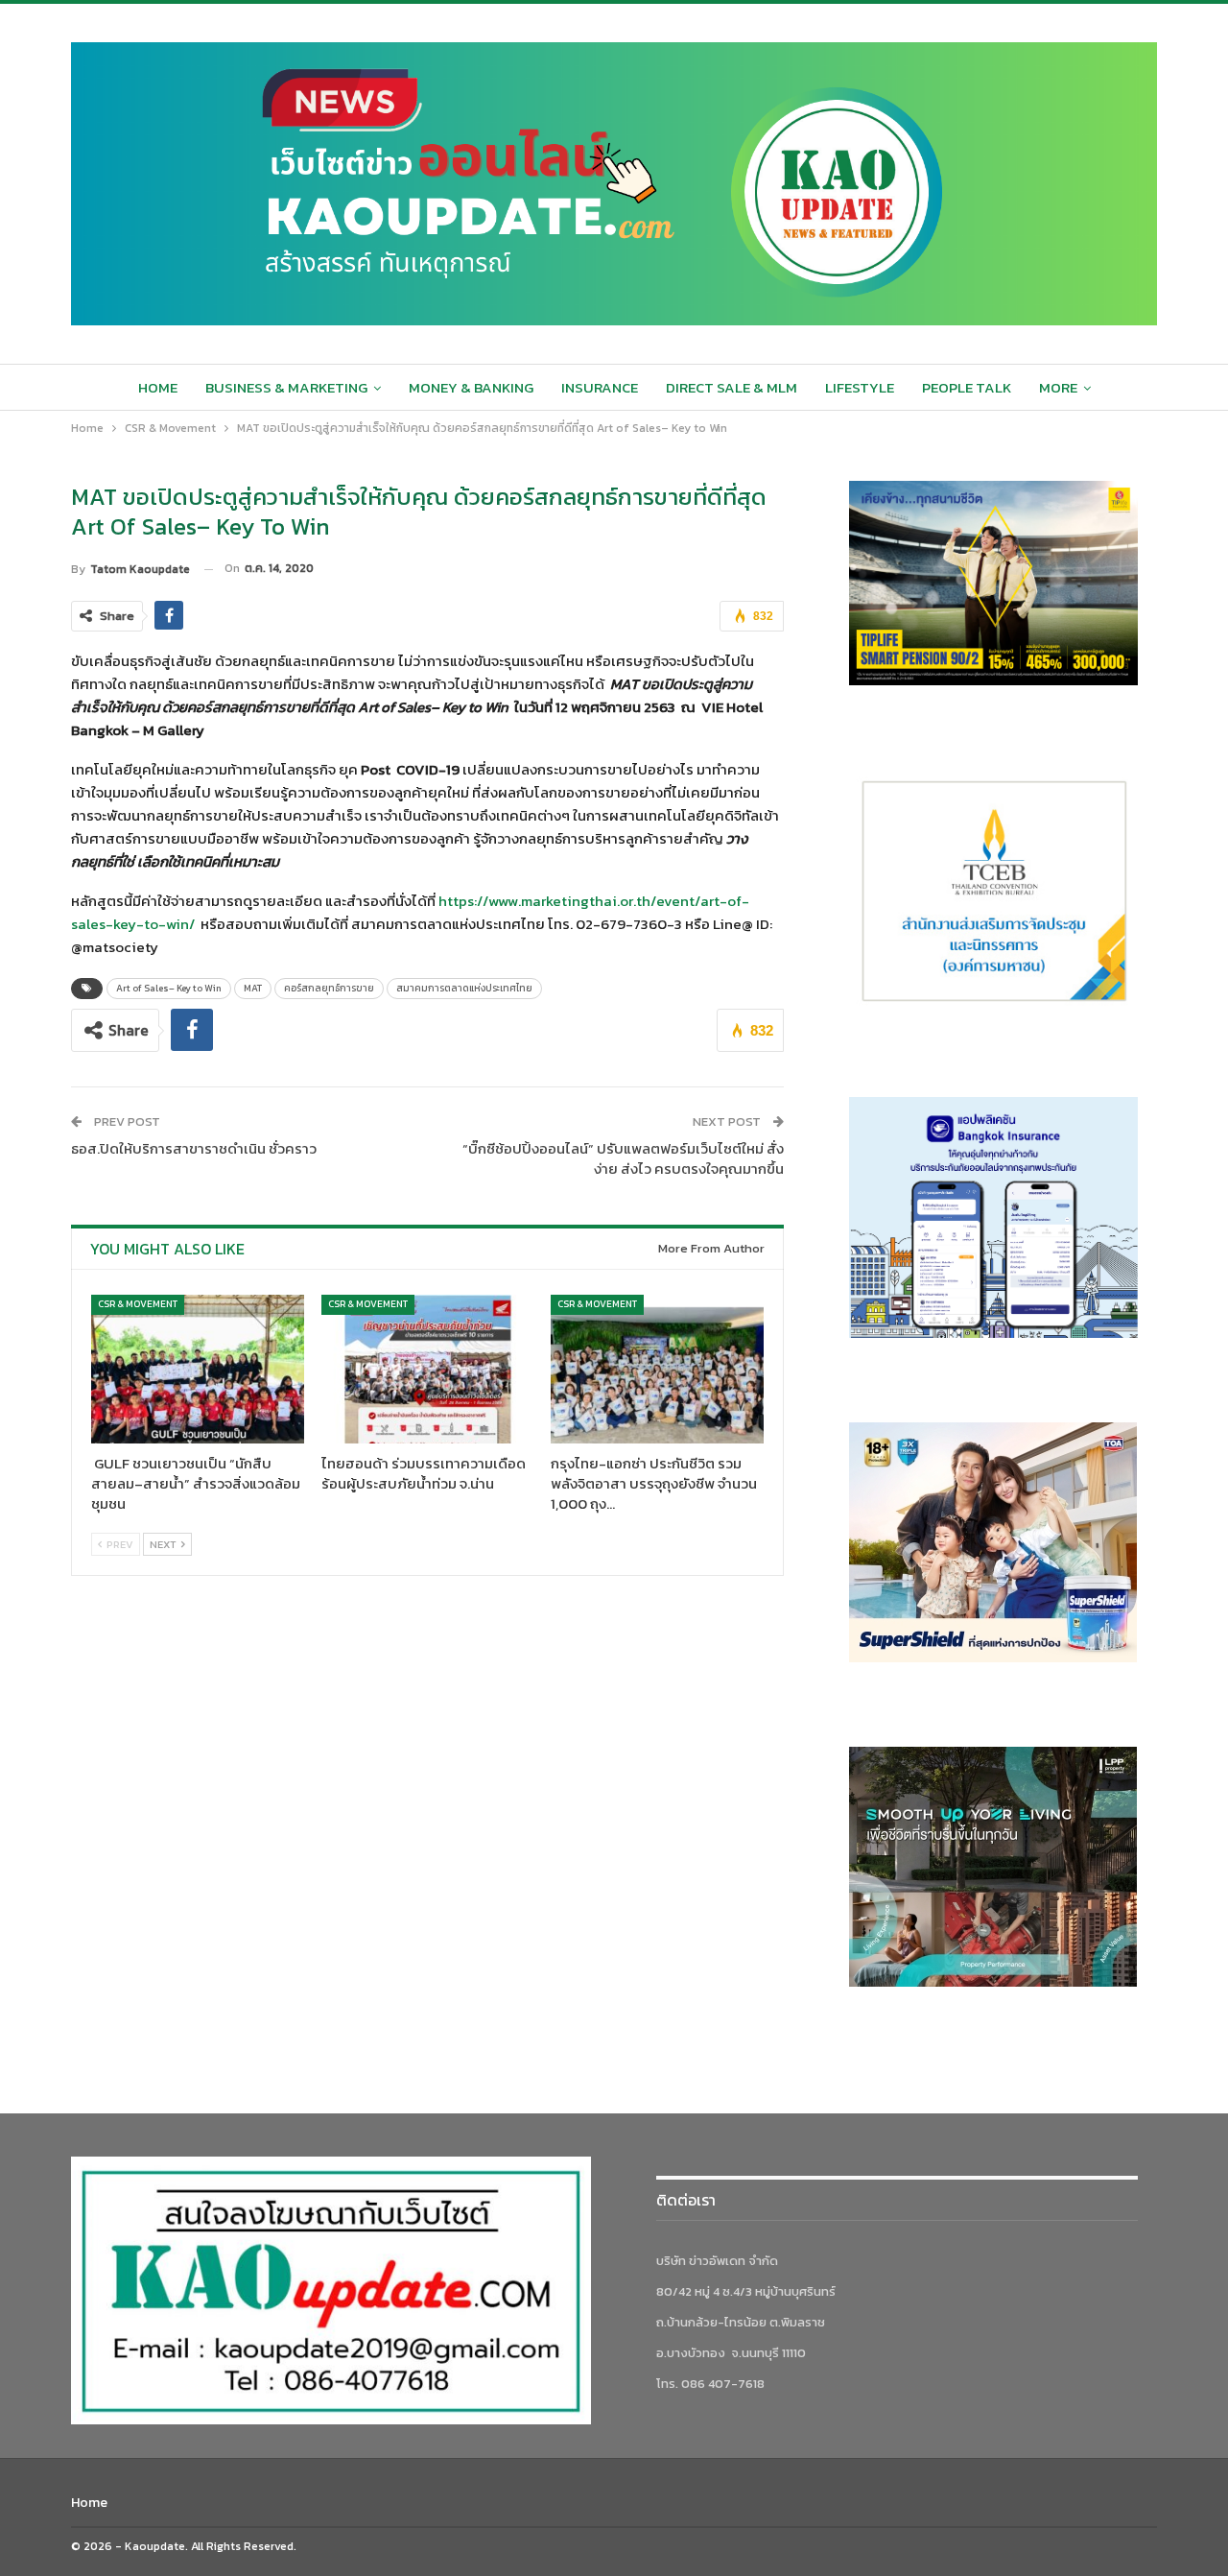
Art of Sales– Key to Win (169, 988)
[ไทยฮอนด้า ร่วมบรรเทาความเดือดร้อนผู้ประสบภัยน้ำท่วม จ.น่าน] (428, 1369)
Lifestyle (860, 387)
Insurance (600, 387)
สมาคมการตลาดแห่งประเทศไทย (464, 988)
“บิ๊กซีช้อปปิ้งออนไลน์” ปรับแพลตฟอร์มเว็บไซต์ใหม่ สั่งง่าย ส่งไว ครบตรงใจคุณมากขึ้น (623, 1158)
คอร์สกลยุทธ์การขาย (329, 988)
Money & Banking (471, 387)
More (1058, 387)
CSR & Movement (138, 1304)
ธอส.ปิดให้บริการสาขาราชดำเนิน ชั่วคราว (194, 1148)
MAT (253, 988)
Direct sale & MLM (732, 387)
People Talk (967, 387)
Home (158, 387)
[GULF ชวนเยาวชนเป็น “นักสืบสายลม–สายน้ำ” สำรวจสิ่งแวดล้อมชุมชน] (198, 1369)
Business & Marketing (286, 387)
